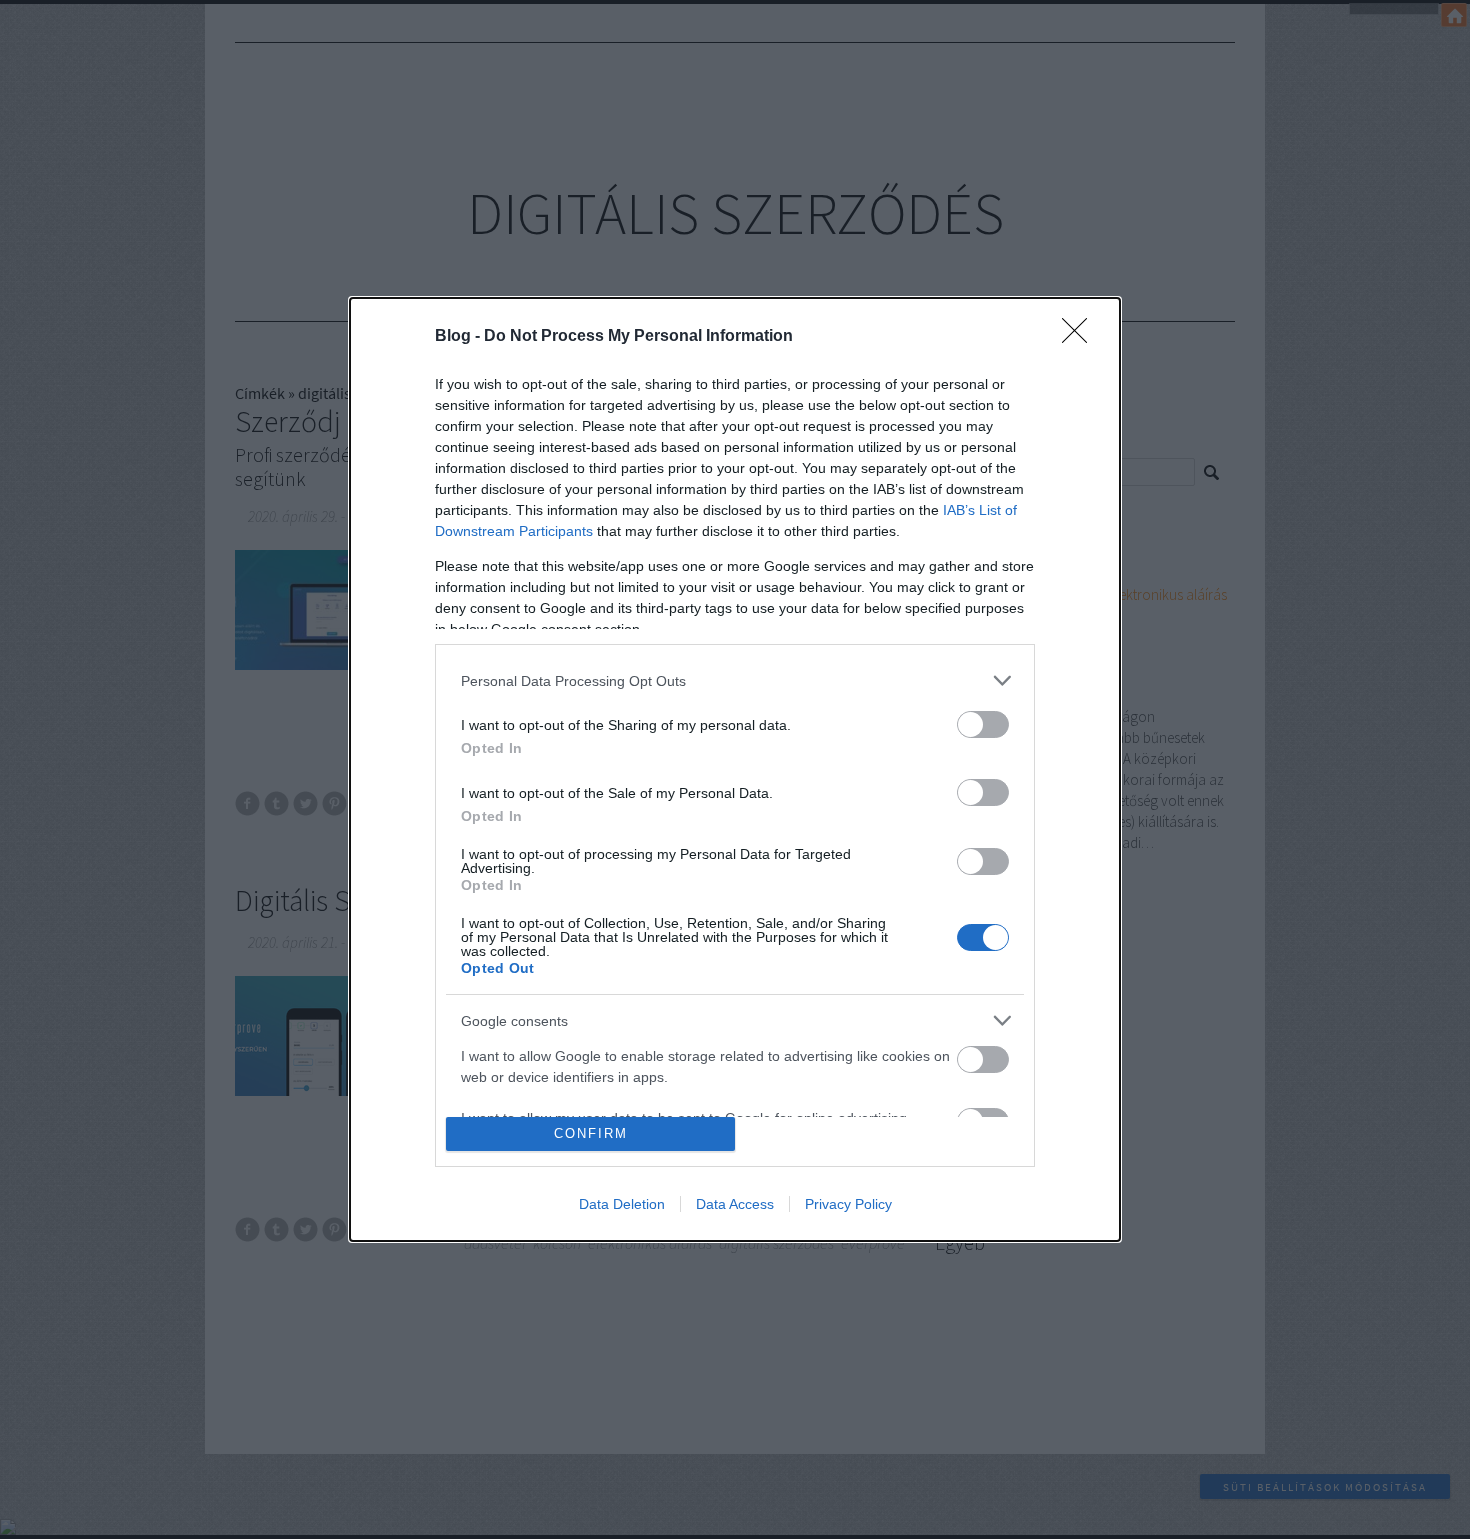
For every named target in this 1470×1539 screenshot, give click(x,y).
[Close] (1081, 337)
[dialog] (735, 769)
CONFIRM (591, 1133)
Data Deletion (622, 1204)
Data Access (735, 1204)
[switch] (983, 724)
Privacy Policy (848, 1204)
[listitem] (735, 680)
